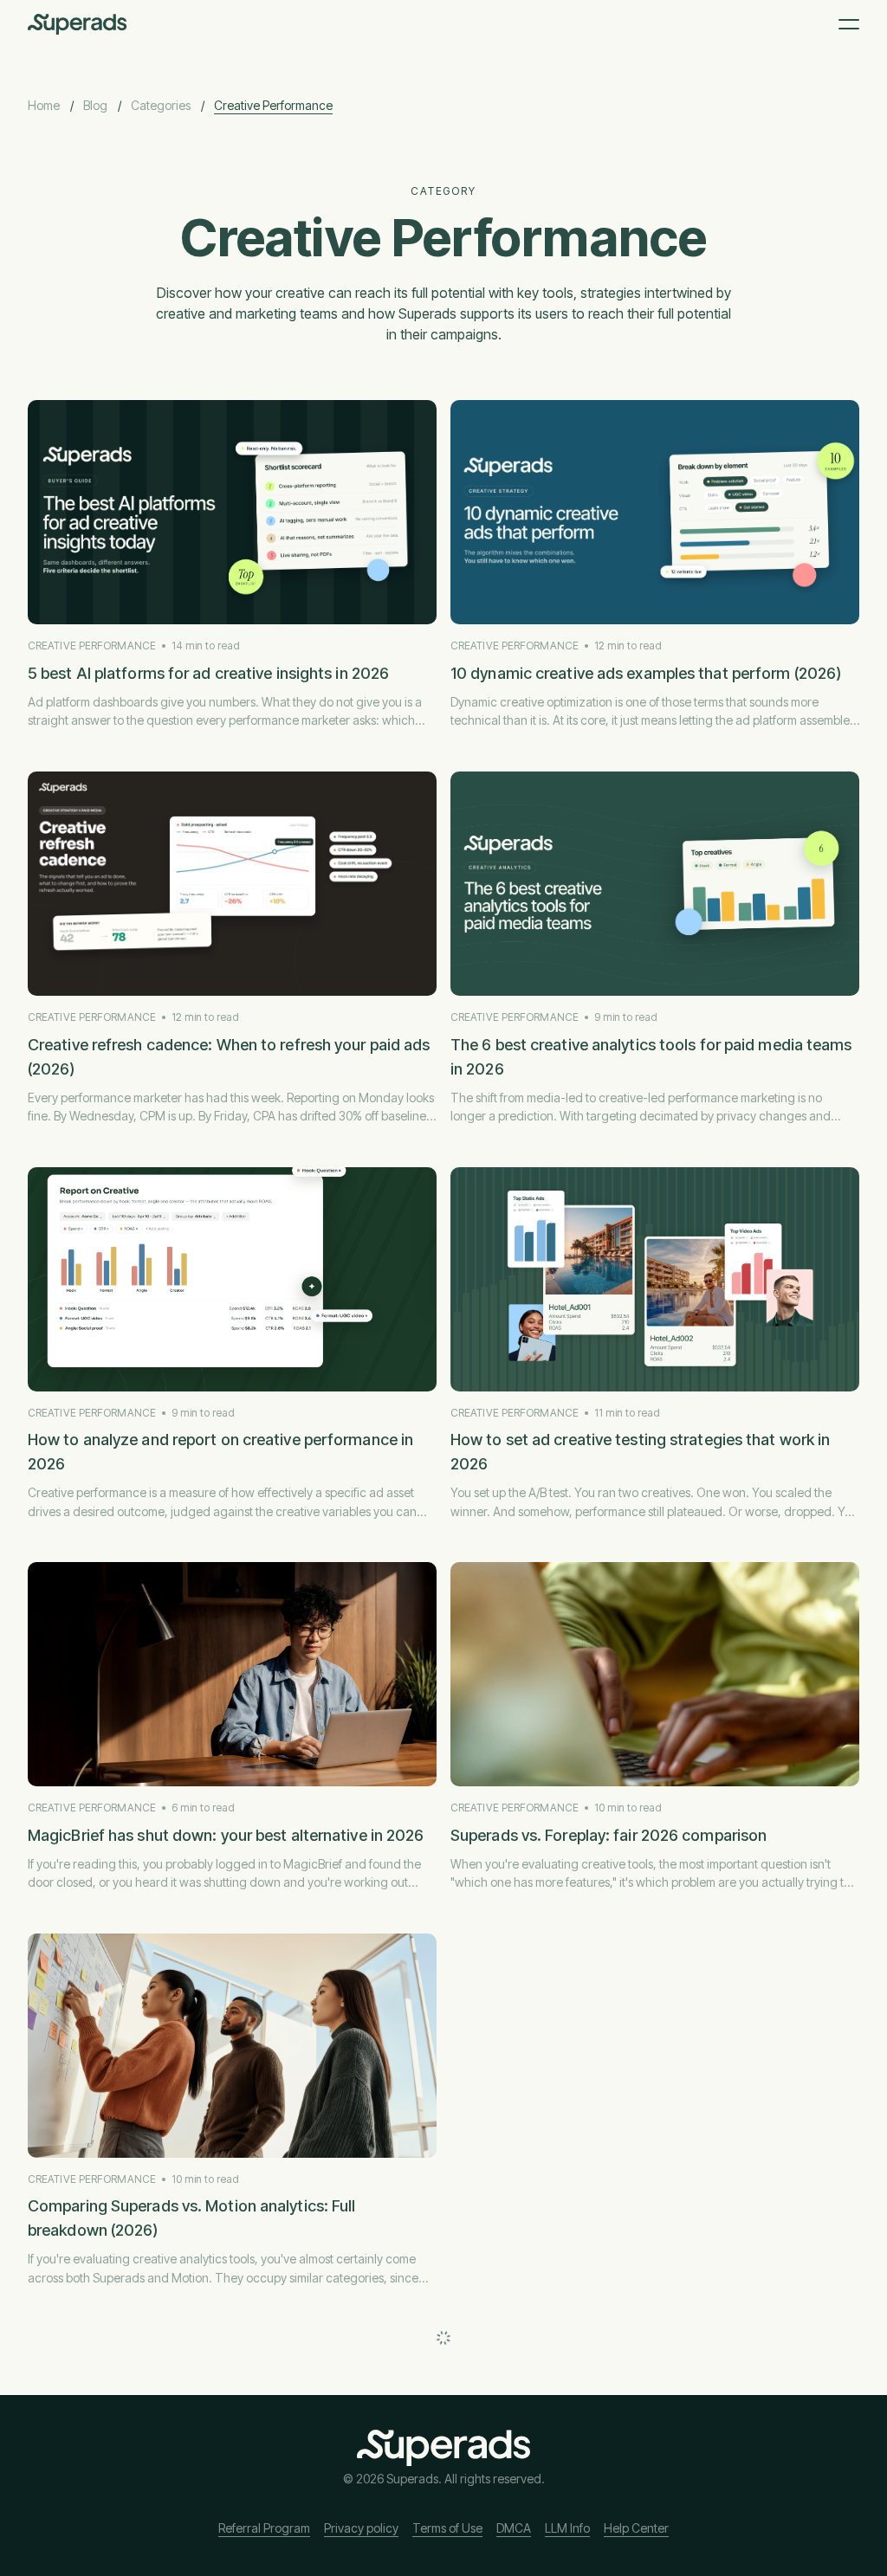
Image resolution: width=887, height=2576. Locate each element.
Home (44, 105)
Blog (95, 105)
